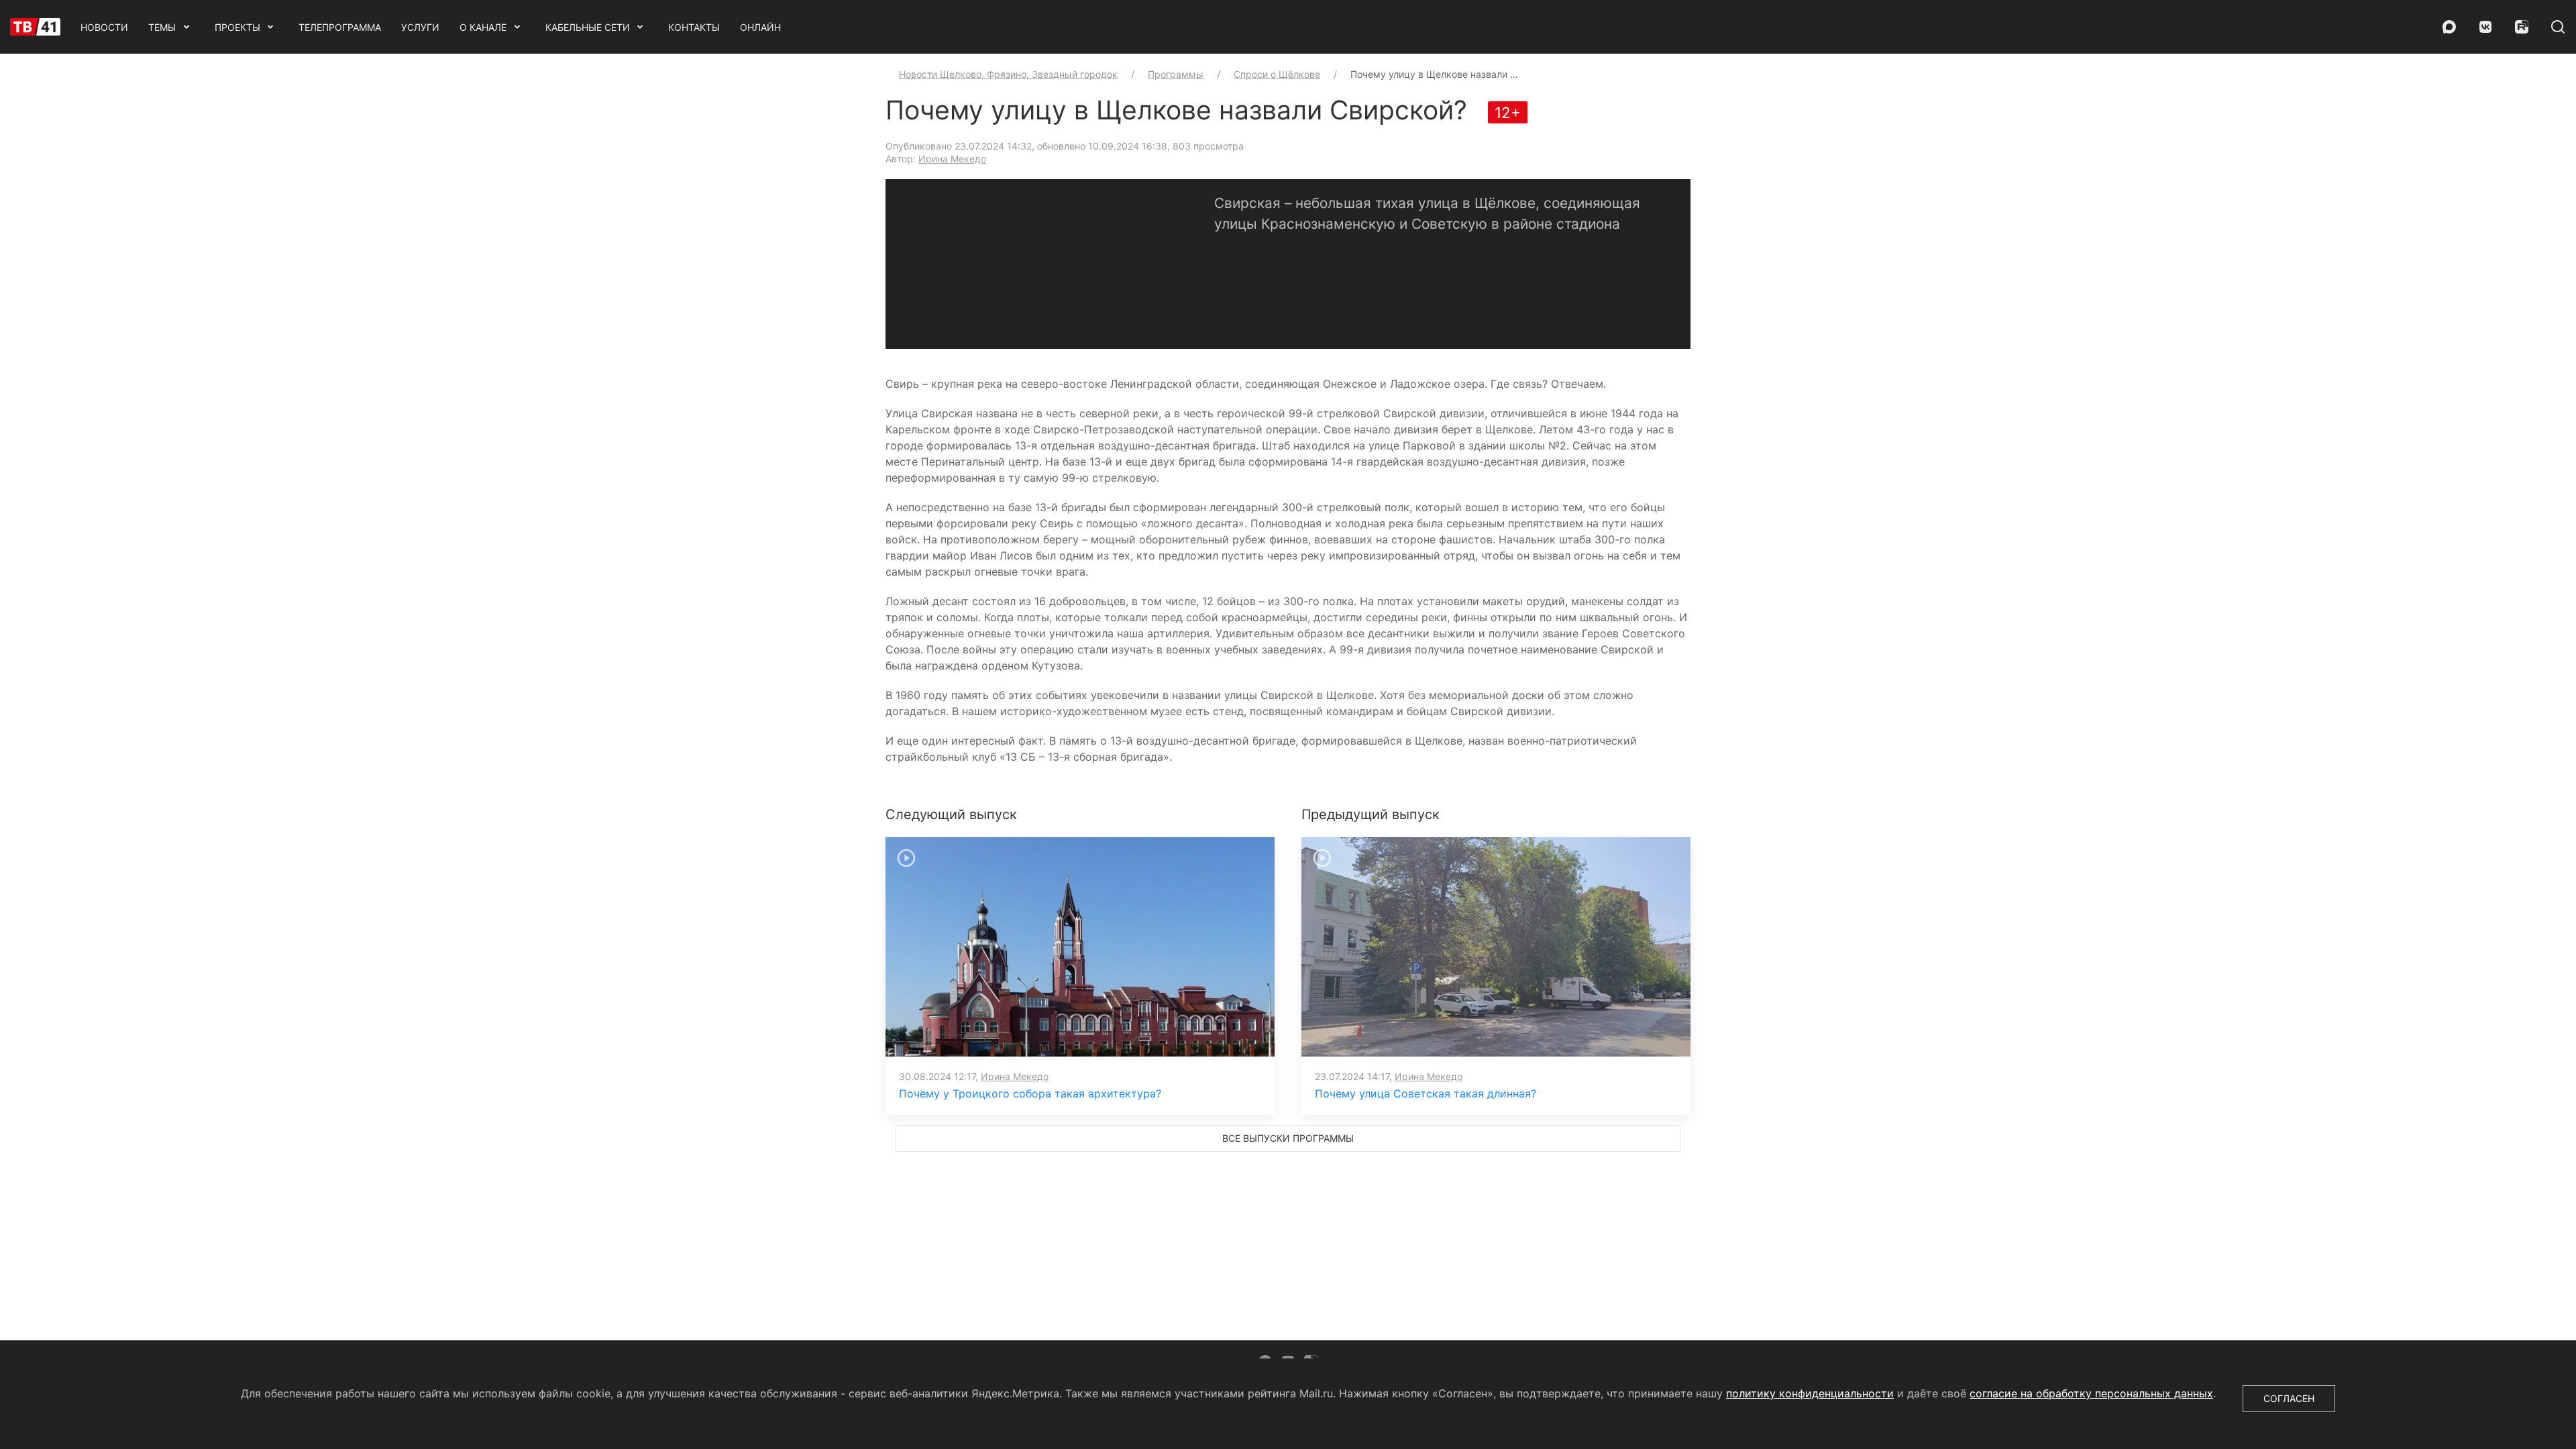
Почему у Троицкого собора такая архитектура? (1030, 1093)
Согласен (2289, 1398)
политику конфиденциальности (1810, 1393)
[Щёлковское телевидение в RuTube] (2522, 27)
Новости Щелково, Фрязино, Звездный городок (1008, 74)
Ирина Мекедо (952, 159)
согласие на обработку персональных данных (2091, 1393)
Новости (104, 27)
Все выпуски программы (1288, 1138)
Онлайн (760, 27)
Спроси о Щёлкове (1277, 74)
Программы (1176, 74)
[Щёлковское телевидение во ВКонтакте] (2485, 27)
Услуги (420, 27)
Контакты (694, 27)
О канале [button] (483, 27)
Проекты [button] (237, 27)
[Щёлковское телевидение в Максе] (2449, 27)
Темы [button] (162, 27)
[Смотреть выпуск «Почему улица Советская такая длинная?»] (1496, 946)
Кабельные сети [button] (588, 27)
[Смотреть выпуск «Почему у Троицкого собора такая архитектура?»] (1080, 946)
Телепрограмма (340, 27)
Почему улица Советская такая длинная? (1426, 1093)
